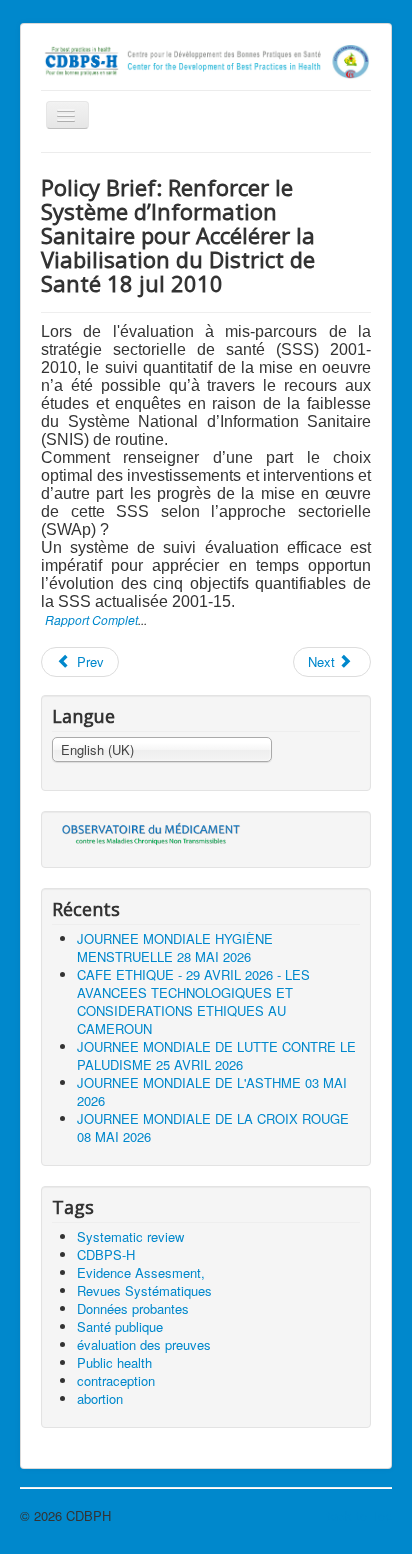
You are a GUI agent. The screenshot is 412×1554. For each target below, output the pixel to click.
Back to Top (357, 1515)
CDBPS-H (106, 1254)
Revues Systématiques (144, 1290)
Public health (114, 1362)
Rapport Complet (91, 619)
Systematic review (130, 1236)
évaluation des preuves (144, 1344)
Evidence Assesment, (141, 1272)
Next (323, 661)
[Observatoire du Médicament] (151, 833)
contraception (116, 1380)
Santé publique (120, 1326)
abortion (100, 1398)
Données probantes (133, 1308)
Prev (88, 661)
